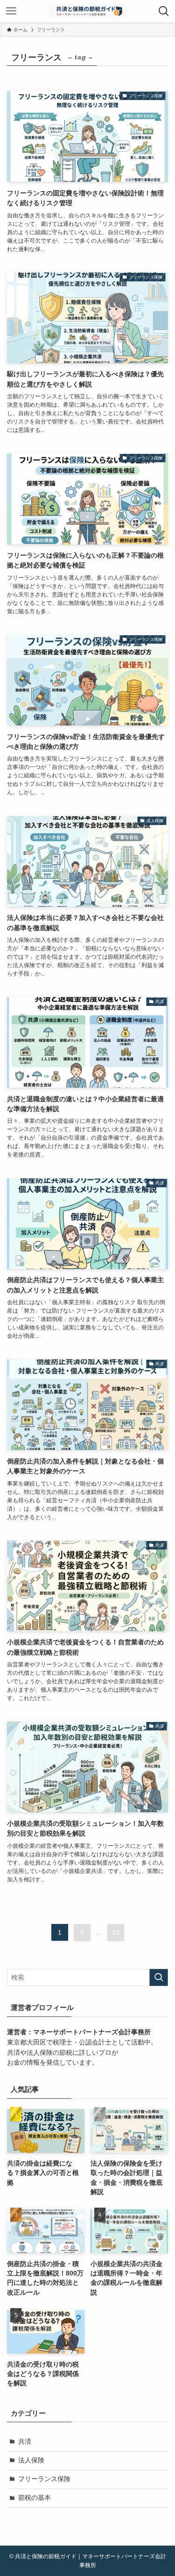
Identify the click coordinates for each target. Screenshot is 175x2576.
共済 (25, 2442)
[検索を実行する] (159, 1977)
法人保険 (31, 2460)
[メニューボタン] (11, 11)
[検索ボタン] (164, 11)
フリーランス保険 (44, 2479)
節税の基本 (35, 2498)
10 (116, 1932)
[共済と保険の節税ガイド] (88, 11)
